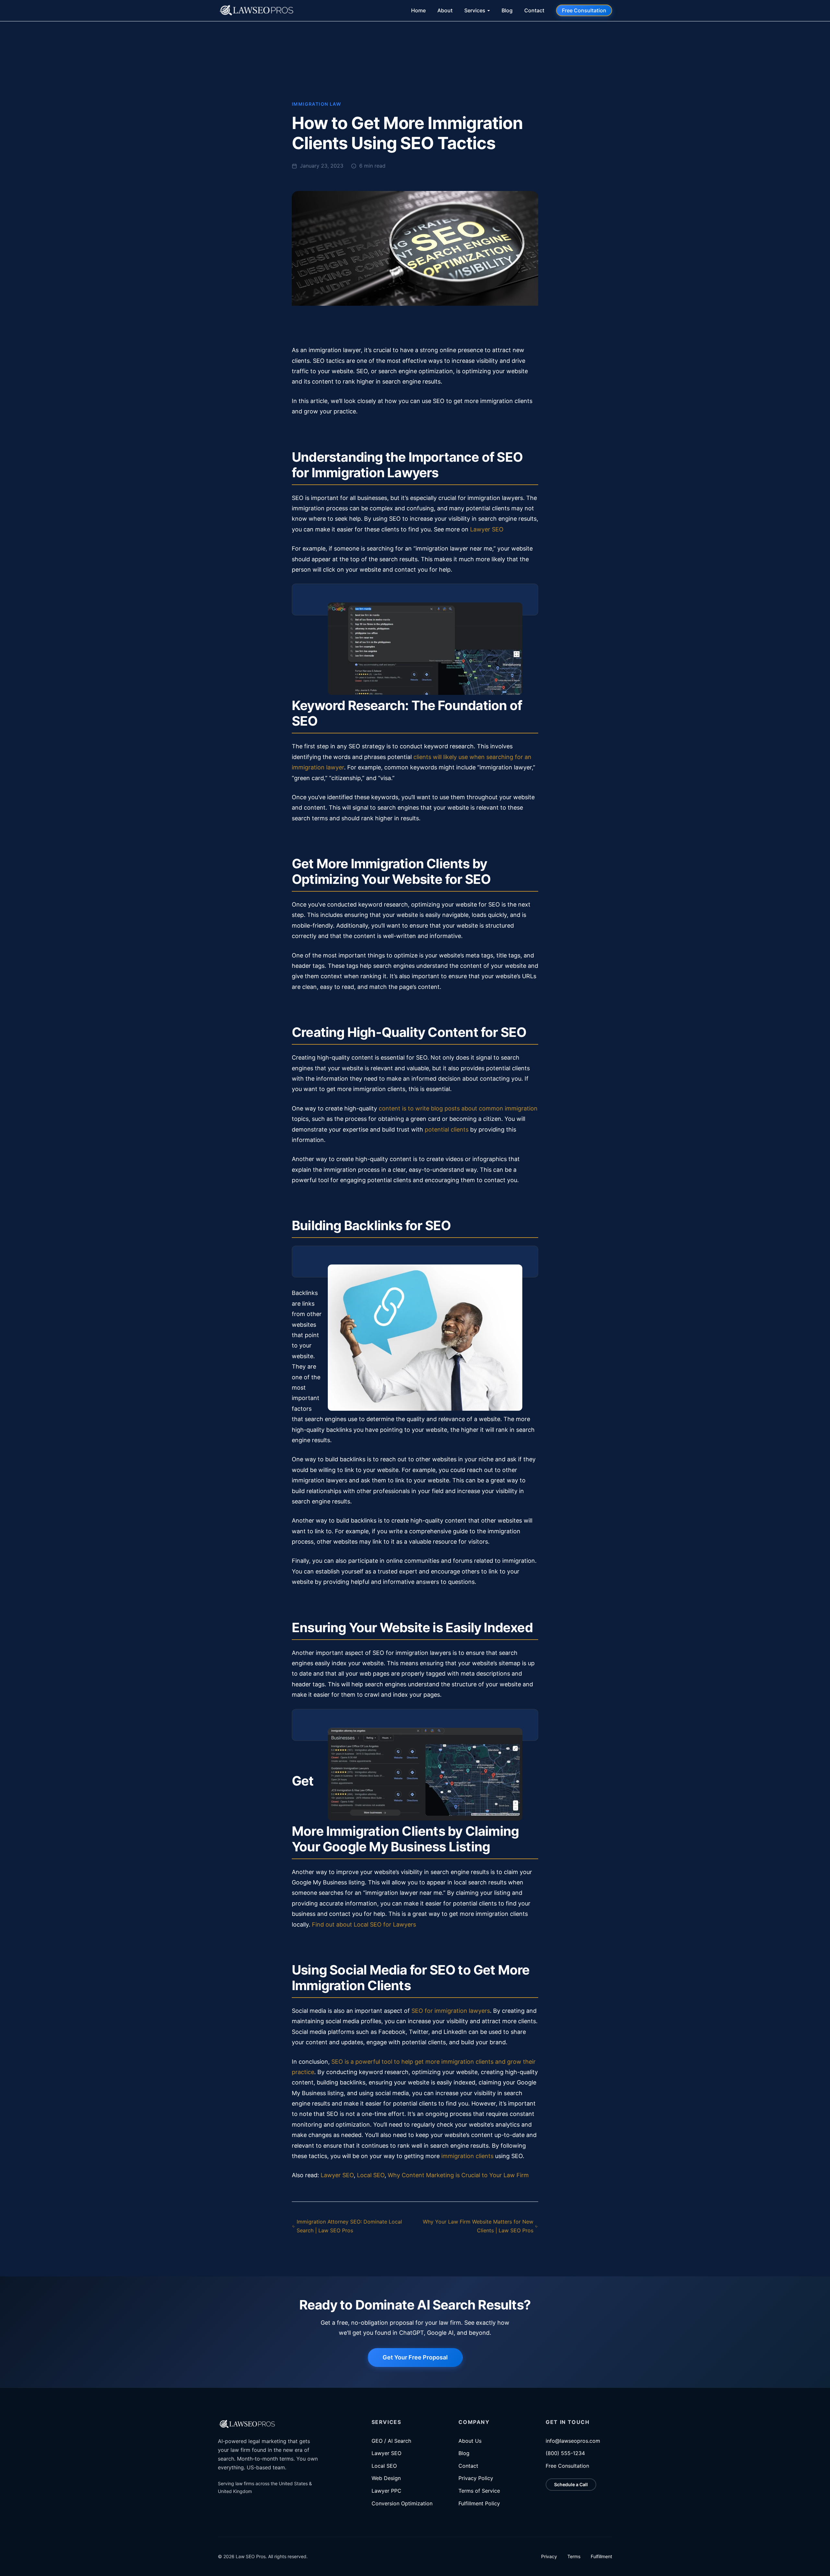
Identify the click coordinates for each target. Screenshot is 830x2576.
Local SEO (371, 2175)
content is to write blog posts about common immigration (458, 1108)
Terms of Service (479, 2491)
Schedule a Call (571, 2484)
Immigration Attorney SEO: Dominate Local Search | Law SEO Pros (349, 2226)
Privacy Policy (476, 2478)
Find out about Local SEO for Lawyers (364, 1924)
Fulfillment (601, 2556)
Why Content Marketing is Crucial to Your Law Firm (458, 2175)
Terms (574, 2556)
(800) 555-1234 (565, 2453)
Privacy (549, 2556)
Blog (507, 10)
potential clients (447, 1129)
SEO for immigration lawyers (451, 2011)
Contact (534, 10)
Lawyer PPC (386, 2491)
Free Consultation (584, 10)
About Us (470, 2441)
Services (475, 10)
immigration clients (467, 2156)
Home (418, 10)
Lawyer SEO (487, 529)
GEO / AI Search (391, 2441)
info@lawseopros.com (573, 2441)
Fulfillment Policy (479, 2503)
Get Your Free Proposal (415, 2357)
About (445, 10)
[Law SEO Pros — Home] (256, 10)
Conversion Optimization (402, 2503)
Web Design (386, 2478)
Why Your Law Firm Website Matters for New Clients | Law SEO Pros (478, 2226)
